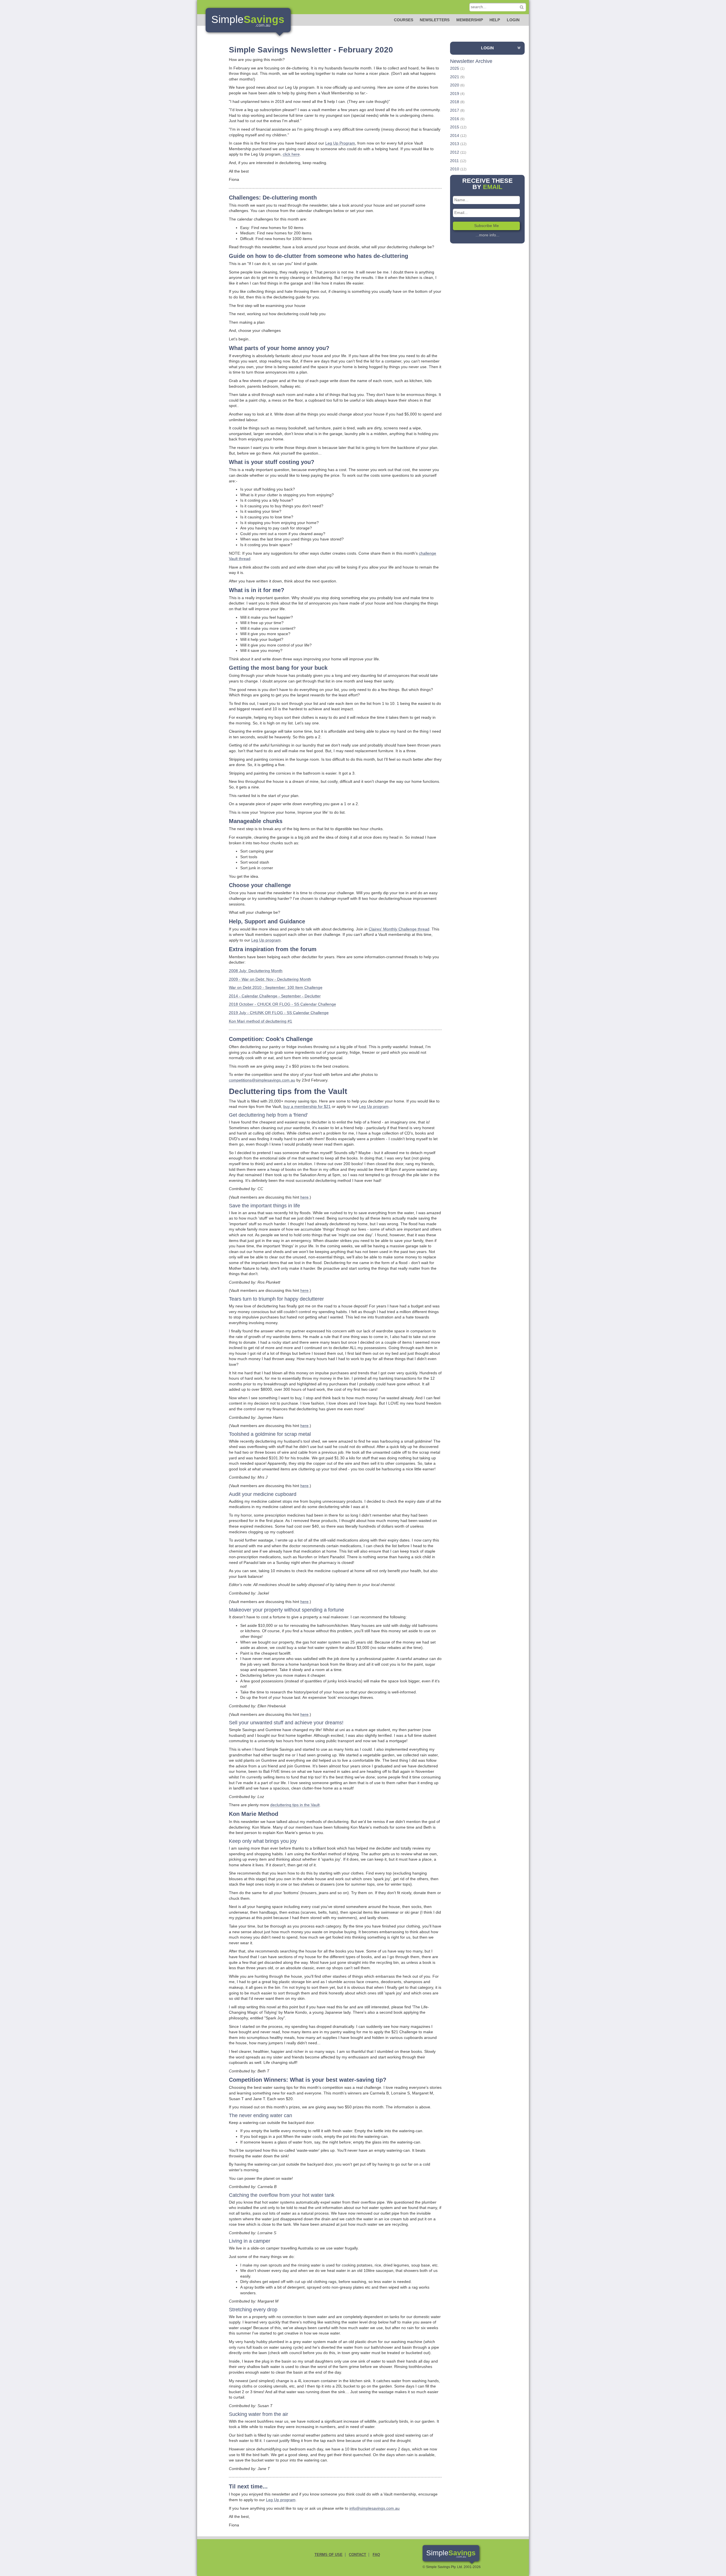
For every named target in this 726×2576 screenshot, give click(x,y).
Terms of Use (329, 2555)
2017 (455, 110)
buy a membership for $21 (307, 1106)
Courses (404, 20)
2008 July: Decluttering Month (256, 971)
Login (513, 20)
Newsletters (435, 20)
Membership (470, 20)
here (304, 1197)
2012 (455, 152)
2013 (455, 144)
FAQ (376, 2555)
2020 (455, 85)
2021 (455, 77)
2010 (455, 169)
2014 (455, 135)
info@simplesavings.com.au (374, 2508)
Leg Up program (266, 940)
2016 (455, 119)
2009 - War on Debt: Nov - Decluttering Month (270, 979)
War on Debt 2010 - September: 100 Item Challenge (276, 987)
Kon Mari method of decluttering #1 (260, 1021)
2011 (454, 161)
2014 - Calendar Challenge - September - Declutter (275, 996)
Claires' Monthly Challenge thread (399, 929)
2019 (455, 94)
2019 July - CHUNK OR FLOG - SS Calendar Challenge (279, 1013)
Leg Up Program (340, 143)
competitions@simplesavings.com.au (262, 1080)
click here (291, 154)
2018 (455, 102)
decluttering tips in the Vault (295, 1805)
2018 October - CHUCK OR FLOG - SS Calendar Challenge (282, 1004)
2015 (455, 127)
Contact (357, 2555)
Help (495, 20)
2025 (455, 68)
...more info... (487, 235)
